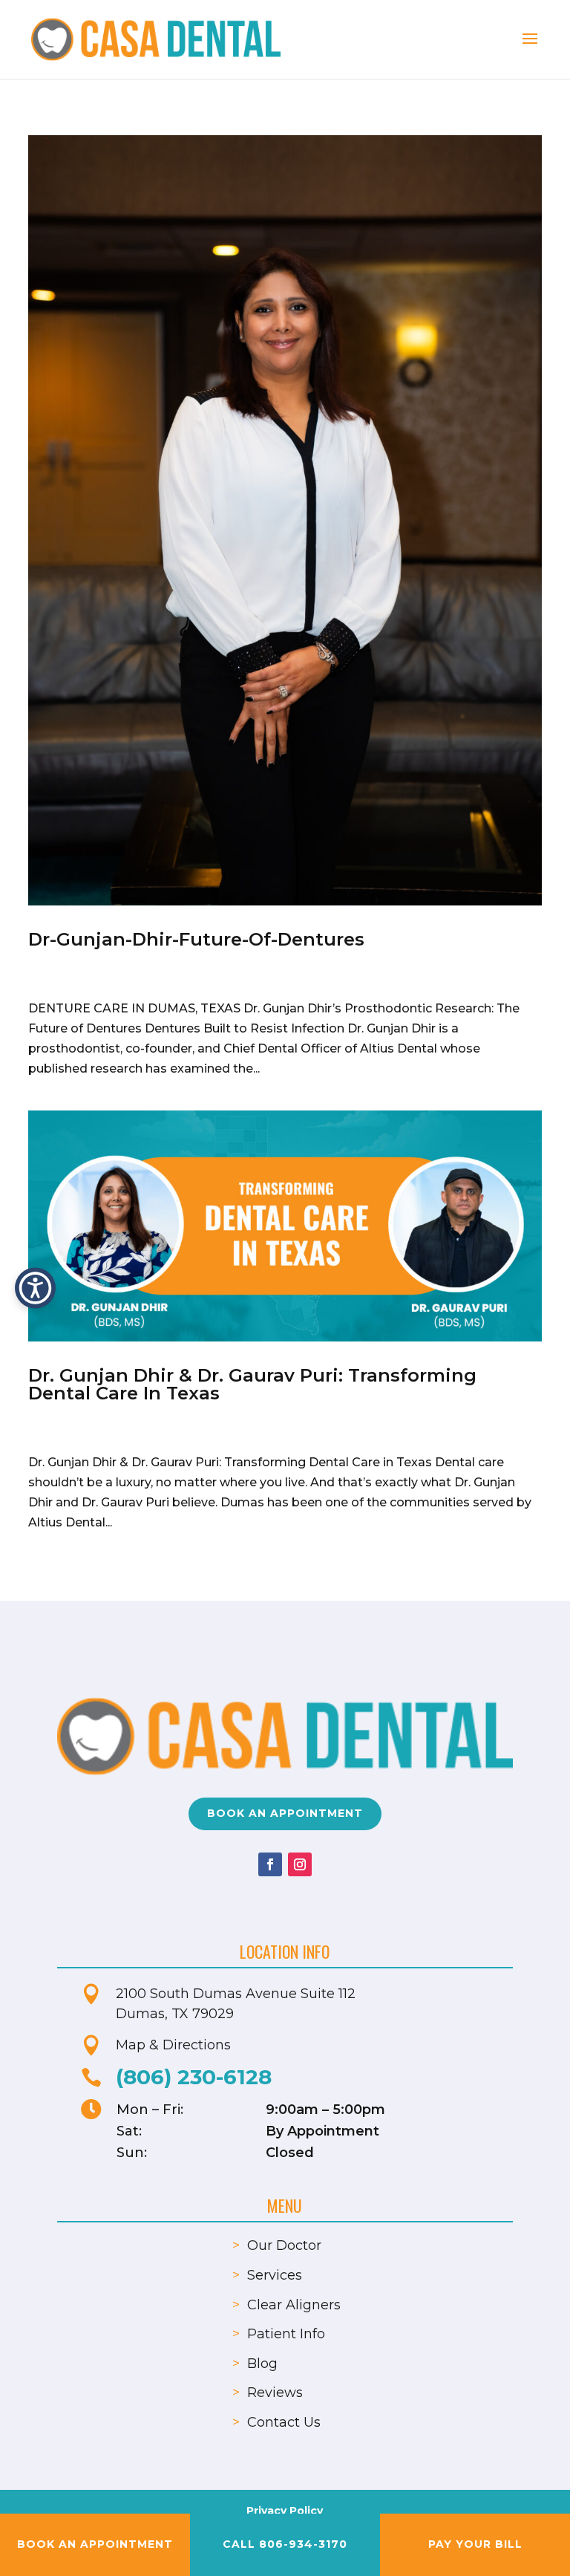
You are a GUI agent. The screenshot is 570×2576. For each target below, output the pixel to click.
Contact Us (284, 2422)
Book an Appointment (285, 1813)
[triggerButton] (35, 1288)
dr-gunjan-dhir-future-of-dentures (196, 939)
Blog (262, 2364)
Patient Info (286, 2334)
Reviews (275, 2393)
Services (275, 2275)
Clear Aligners (294, 2305)
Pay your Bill (475, 2544)
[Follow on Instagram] (300, 1864)
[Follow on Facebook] (270, 1864)
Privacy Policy (285, 2511)
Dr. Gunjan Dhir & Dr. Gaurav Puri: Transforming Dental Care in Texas (252, 1384)
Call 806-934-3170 (285, 2544)
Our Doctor (284, 2245)
